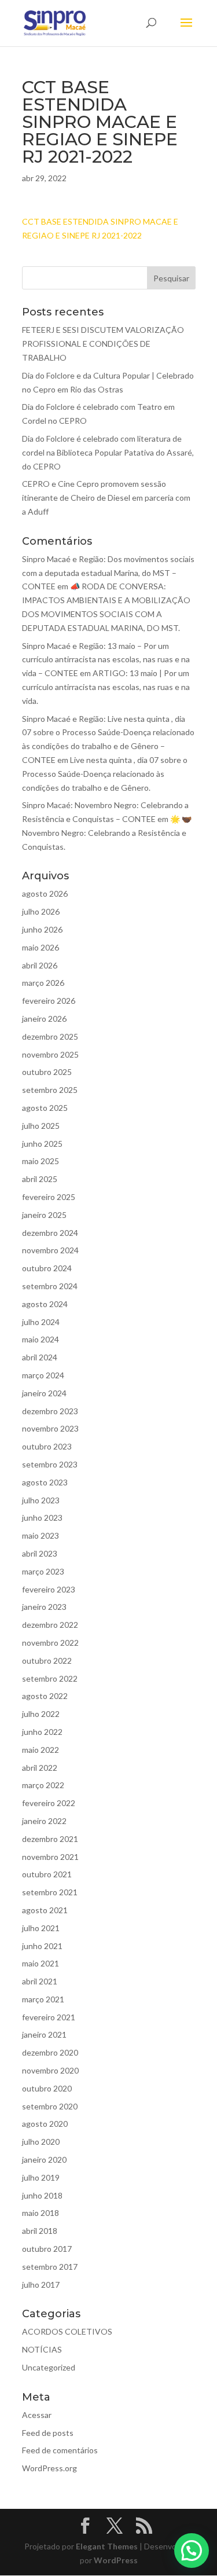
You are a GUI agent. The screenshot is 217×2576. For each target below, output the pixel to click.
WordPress (116, 2560)
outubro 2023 (47, 1446)
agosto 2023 (45, 1482)
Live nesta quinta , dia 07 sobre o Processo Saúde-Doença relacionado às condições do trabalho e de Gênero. (105, 774)
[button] (192, 2551)
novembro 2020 (50, 2070)
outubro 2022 (47, 1661)
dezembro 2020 (50, 2052)
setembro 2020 (50, 2106)
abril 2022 (40, 1768)
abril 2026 (40, 965)
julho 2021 (41, 1928)
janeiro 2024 (44, 1393)
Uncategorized (49, 2367)
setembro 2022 (50, 1678)
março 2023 (43, 1571)
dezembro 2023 (50, 1411)
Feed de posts (48, 2433)
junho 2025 (42, 1144)
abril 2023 (40, 1553)
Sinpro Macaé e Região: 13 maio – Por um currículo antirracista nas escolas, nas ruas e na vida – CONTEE (106, 660)
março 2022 (43, 1785)
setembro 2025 (50, 1090)
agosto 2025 (45, 1108)
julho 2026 (41, 911)
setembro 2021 (50, 1892)
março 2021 (43, 1999)
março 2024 (43, 1375)
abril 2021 (40, 1981)
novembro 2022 (50, 1643)
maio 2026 (41, 947)
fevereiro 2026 (49, 1001)
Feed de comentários (60, 2450)
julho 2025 (41, 1126)
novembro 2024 (50, 1250)
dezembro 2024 (50, 1233)
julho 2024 (41, 1322)
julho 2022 (41, 1714)
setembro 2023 (50, 1464)
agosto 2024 (45, 1304)
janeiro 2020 (44, 2159)
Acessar (37, 2415)
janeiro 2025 (44, 1215)
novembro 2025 (50, 1054)
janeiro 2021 (44, 2034)
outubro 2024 (47, 1268)
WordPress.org (49, 2468)
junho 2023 (42, 1518)
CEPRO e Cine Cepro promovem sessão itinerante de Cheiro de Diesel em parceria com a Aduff (106, 498)
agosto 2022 (45, 1696)
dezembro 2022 (50, 1625)
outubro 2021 (47, 1874)
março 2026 (43, 983)
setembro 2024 (50, 1286)
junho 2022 (42, 1732)
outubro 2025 (47, 1072)
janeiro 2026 (44, 1019)
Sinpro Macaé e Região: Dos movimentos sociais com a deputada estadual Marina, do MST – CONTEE (108, 573)
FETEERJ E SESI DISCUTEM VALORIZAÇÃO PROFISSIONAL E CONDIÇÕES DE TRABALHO (103, 344)
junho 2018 (42, 2195)
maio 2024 (41, 1339)
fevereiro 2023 (49, 1589)
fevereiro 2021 (49, 2017)
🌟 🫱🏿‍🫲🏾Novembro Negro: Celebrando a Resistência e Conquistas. (107, 833)
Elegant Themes (107, 2546)
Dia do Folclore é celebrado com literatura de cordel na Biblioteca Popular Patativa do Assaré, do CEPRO (108, 452)
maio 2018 (41, 2213)
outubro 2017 (47, 2249)
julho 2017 (41, 2285)
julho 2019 (41, 2177)
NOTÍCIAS (42, 2349)
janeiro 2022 (44, 1821)
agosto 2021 (45, 1910)
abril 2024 (40, 1357)
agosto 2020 (45, 2124)
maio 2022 (41, 1750)
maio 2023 (41, 1535)
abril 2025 (40, 1179)
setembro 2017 (50, 2267)
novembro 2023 (50, 1428)
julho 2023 (41, 1500)
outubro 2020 (47, 2088)
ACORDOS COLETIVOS (67, 2331)
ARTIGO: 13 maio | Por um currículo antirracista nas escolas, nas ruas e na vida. (106, 687)
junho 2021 (42, 1946)
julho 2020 (41, 2142)
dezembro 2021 (50, 1839)
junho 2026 (42, 929)
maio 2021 (41, 1963)
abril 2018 (40, 2231)
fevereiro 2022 (49, 1803)
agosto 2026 (45, 893)
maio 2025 (41, 1161)
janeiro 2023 (44, 1607)
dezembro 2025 (50, 1036)
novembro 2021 (50, 1857)
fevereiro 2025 (49, 1197)
